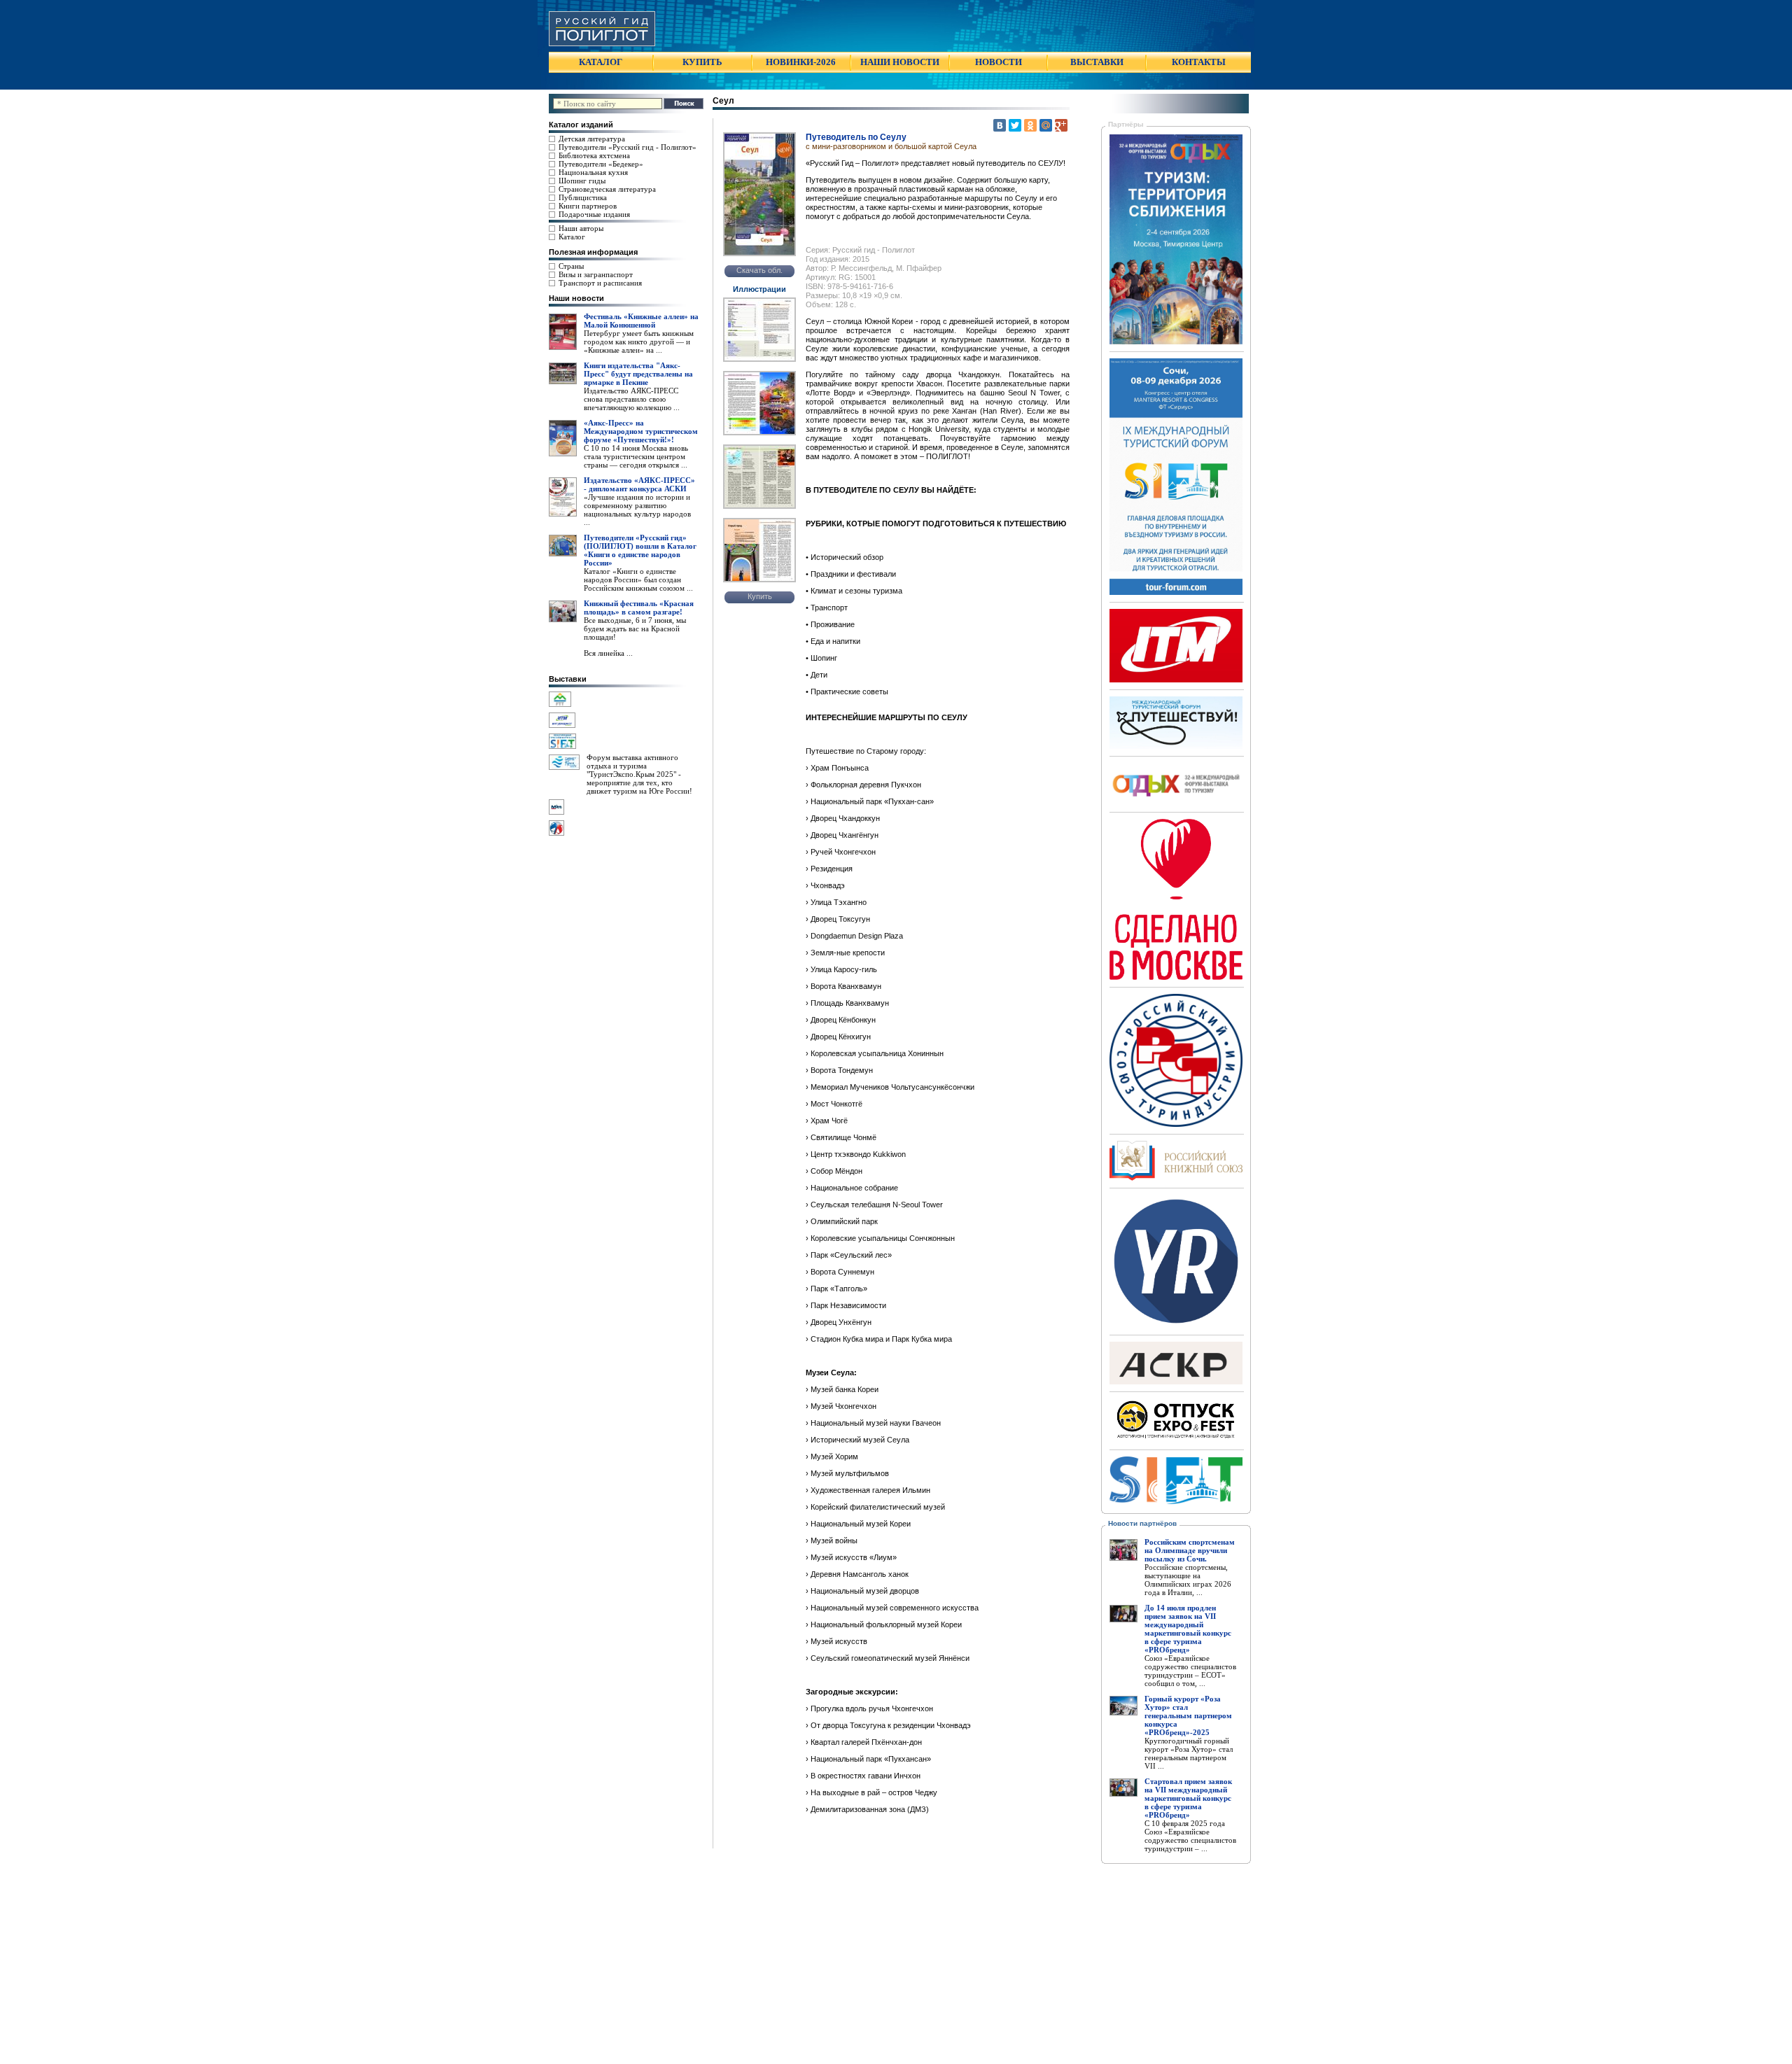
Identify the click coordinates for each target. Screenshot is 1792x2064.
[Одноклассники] (1030, 125)
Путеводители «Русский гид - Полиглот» (628, 147)
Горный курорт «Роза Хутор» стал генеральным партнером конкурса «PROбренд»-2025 (1188, 1715)
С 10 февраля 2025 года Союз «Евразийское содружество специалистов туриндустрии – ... (1190, 1836)
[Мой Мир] (1046, 125)
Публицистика (583, 197)
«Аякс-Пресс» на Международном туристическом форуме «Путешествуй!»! (641, 431)
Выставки (568, 679)
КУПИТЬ (702, 62)
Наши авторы (581, 228)
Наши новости (576, 298)
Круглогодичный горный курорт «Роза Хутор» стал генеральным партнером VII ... (1189, 1753)
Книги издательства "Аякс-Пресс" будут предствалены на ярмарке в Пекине (638, 374)
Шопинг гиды (582, 181)
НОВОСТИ (999, 62)
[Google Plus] (1061, 125)
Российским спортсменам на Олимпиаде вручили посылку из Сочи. (1190, 1550)
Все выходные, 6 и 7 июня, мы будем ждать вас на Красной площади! (635, 629)
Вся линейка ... (608, 653)
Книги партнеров (588, 206)
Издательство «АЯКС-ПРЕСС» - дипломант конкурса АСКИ (639, 484)
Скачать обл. (759, 270)
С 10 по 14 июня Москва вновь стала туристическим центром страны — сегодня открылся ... (636, 456)
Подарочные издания (594, 214)
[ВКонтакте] (1000, 125)
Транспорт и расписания (600, 283)
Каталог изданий (581, 125)
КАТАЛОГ (601, 62)
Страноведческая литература (607, 189)
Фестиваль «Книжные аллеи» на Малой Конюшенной (641, 321)
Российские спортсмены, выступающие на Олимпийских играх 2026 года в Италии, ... (1188, 1580)
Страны (571, 266)
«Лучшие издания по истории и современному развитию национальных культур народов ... (637, 510)
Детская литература (592, 139)
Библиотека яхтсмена (594, 155)
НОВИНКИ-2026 (801, 62)
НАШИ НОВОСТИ (900, 62)
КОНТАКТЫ (1199, 62)
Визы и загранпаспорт (596, 274)
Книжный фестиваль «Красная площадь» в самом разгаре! (639, 608)
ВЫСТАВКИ (1097, 62)
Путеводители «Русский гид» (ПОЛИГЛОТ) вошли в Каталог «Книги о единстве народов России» (640, 550)
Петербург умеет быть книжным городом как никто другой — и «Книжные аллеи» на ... (639, 342)
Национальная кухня (593, 172)
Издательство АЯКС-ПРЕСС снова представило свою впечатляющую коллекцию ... (632, 399)
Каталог (572, 237)
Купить (760, 596)
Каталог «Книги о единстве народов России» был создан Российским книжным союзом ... (638, 580)
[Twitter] (1015, 125)
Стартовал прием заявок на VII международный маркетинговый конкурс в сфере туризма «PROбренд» (1188, 1798)
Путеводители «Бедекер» (601, 164)
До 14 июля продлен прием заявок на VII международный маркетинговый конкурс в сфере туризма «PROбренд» (1188, 1629)
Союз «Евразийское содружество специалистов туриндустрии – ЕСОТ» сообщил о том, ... (1190, 1671)
